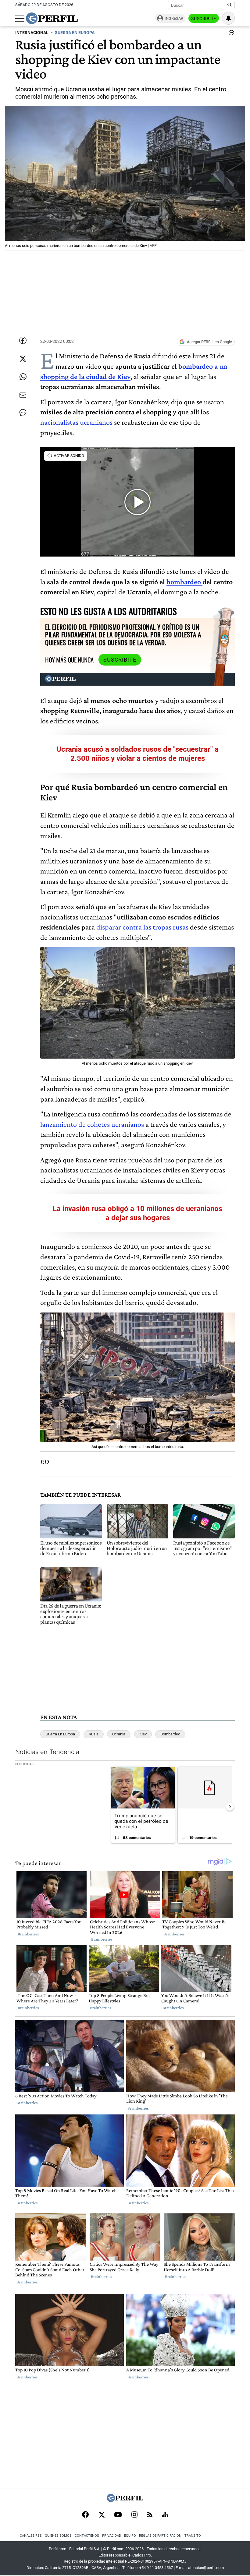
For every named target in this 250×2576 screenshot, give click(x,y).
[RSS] (150, 2515)
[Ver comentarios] (230, 34)
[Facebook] (85, 2515)
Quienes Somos (58, 2536)
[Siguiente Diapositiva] (230, 1807)
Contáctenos (87, 2536)
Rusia (94, 1734)
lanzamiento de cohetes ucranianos (92, 1124)
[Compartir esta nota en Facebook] (23, 340)
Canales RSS (31, 2536)
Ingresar (174, 18)
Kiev (143, 1734)
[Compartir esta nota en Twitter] (23, 359)
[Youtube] (118, 2515)
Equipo (130, 2536)
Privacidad (112, 2536)
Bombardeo (170, 1734)
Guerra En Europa (60, 1734)
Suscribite (204, 19)
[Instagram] (134, 2515)
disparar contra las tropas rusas (142, 927)
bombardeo (184, 582)
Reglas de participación (160, 2536)
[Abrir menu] (20, 19)
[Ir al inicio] (52, 18)
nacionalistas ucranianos (76, 422)
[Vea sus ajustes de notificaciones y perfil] (228, 18)
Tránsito (193, 2536)
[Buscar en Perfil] (230, 5)
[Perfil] (125, 2500)
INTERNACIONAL (32, 33)
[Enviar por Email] (23, 395)
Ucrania (119, 1734)
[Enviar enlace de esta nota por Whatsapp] (23, 377)
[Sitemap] (165, 2515)
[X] (102, 2515)
